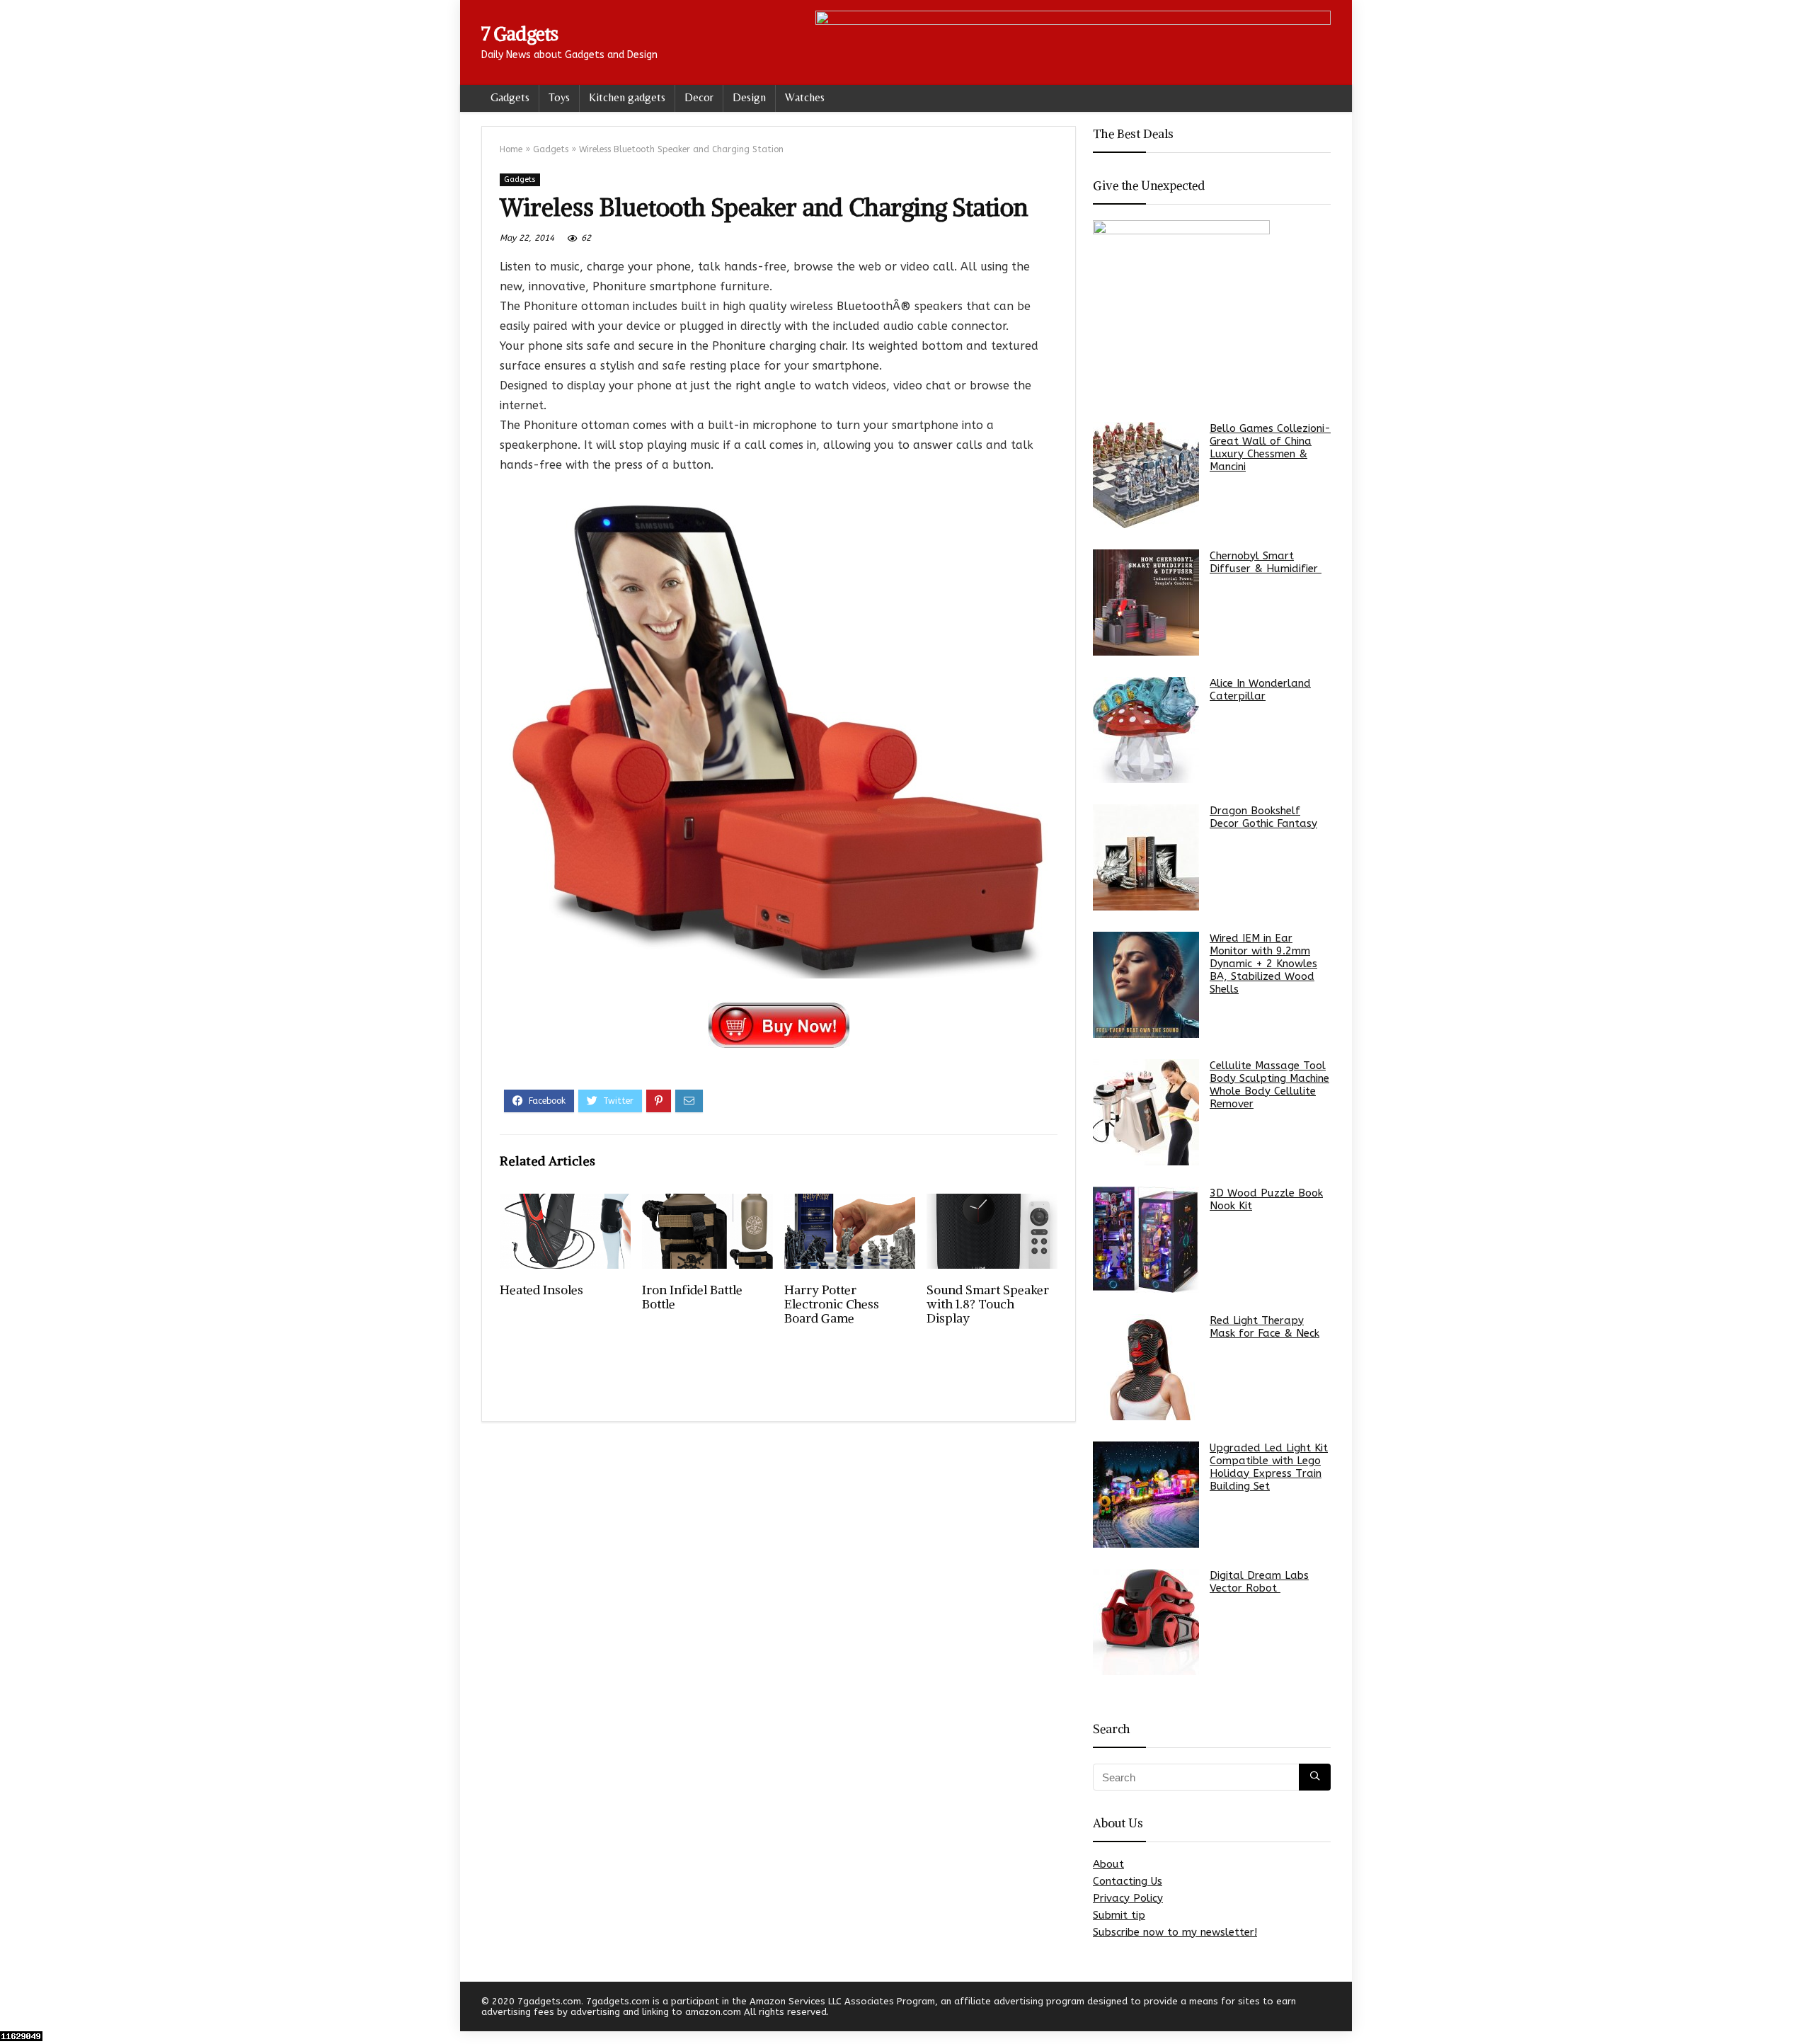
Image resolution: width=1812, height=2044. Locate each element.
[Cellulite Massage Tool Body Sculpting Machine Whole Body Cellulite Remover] (1146, 1112)
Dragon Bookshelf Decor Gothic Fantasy (1263, 817)
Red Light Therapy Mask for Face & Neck (1265, 1327)
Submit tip (1119, 1915)
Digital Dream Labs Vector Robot (1259, 1582)
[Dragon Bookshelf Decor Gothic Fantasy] (1146, 857)
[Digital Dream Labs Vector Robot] (1146, 1622)
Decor (699, 97)
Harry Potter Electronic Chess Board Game (832, 1304)
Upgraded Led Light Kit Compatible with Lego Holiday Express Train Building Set (1269, 1467)
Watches (805, 97)
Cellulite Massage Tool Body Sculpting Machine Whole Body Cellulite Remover (1269, 1085)
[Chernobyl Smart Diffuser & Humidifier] (1146, 603)
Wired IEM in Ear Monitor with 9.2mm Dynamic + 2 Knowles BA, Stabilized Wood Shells (1263, 964)
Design (749, 97)
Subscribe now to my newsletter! (1175, 1932)
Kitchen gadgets (627, 97)
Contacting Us (1128, 1881)
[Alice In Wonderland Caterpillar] (1146, 730)
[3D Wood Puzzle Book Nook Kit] (1146, 1240)
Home (511, 149)
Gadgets (510, 97)
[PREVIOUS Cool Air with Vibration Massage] (14, 2009)
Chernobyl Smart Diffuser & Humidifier (1266, 562)
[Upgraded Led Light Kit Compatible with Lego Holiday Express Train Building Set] (1146, 1495)
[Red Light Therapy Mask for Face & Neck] (1146, 1367)
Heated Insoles (541, 1290)
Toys (559, 97)
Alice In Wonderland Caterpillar (1260, 690)
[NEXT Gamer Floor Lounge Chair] (1798, 2009)
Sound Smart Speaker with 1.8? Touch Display (988, 1304)
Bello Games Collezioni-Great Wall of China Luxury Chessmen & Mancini (1270, 447)
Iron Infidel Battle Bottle (692, 1297)
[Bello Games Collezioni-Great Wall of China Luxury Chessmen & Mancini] (1146, 475)
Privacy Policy (1128, 1898)
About (1108, 1864)
